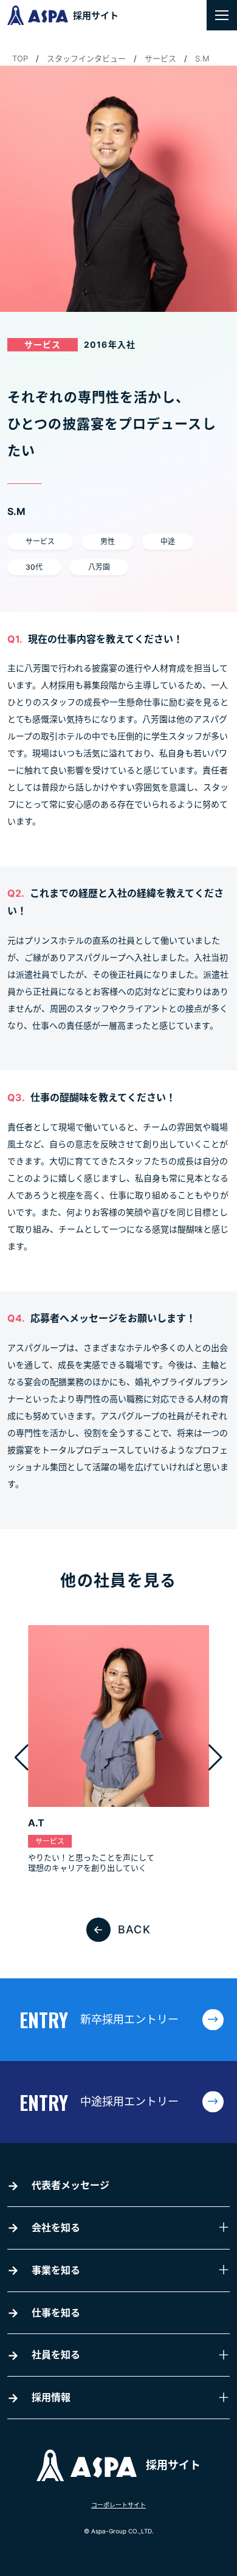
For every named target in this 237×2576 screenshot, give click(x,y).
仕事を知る (56, 2313)
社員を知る (56, 2355)
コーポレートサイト (118, 2505)
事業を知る (56, 2270)
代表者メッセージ (70, 2185)
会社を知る (56, 2228)
